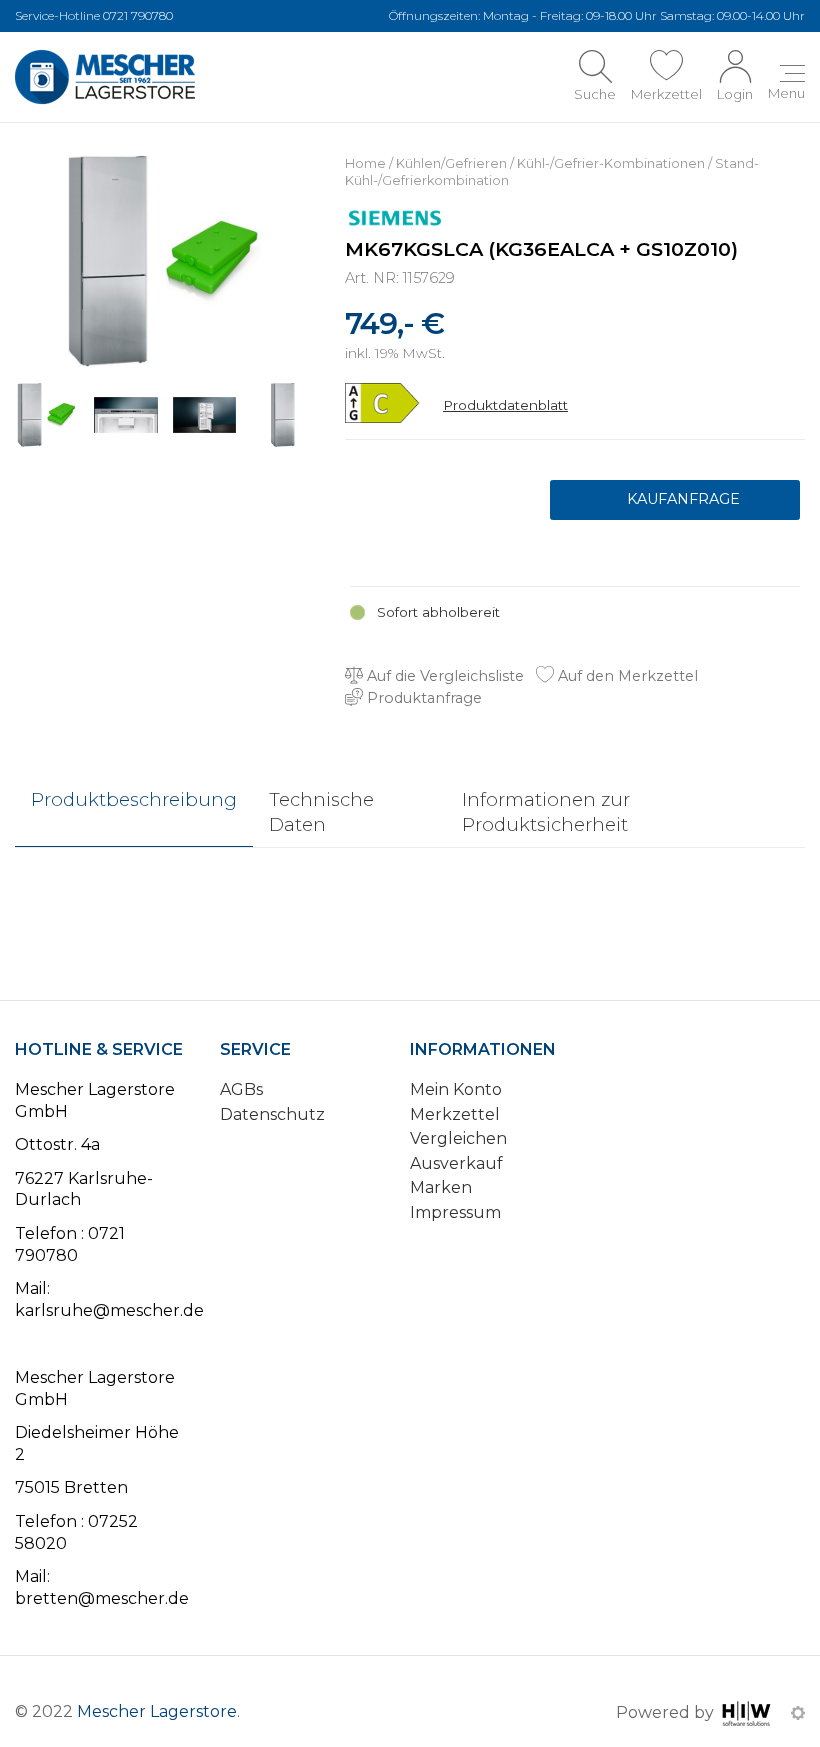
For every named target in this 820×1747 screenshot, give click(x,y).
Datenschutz (272, 1114)
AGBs (241, 1089)
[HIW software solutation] (748, 1712)
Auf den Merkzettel (626, 676)
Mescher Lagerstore (157, 1711)
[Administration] (798, 1712)
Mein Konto (456, 1089)
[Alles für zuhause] (105, 77)
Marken (441, 1187)
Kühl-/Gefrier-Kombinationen (611, 163)
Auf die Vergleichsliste (443, 676)
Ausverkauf (456, 1163)
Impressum (455, 1212)
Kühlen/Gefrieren (451, 163)
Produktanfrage (675, 500)
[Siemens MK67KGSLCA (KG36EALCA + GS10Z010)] (165, 259)
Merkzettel (455, 1114)
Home (365, 163)
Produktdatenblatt (505, 405)
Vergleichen (458, 1138)
